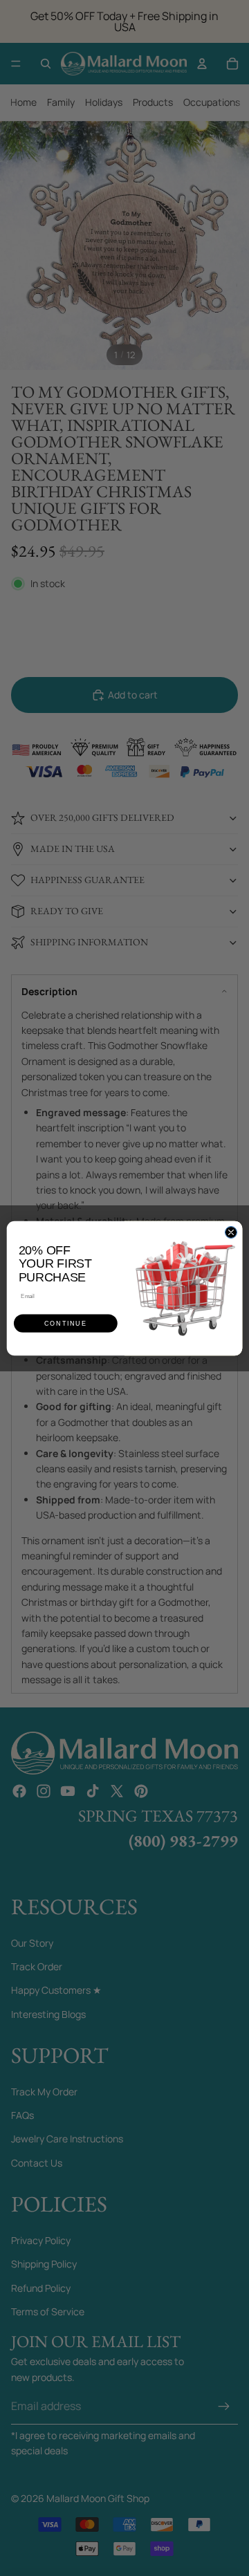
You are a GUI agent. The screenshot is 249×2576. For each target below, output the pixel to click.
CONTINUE (65, 1323)
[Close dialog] (231, 1232)
